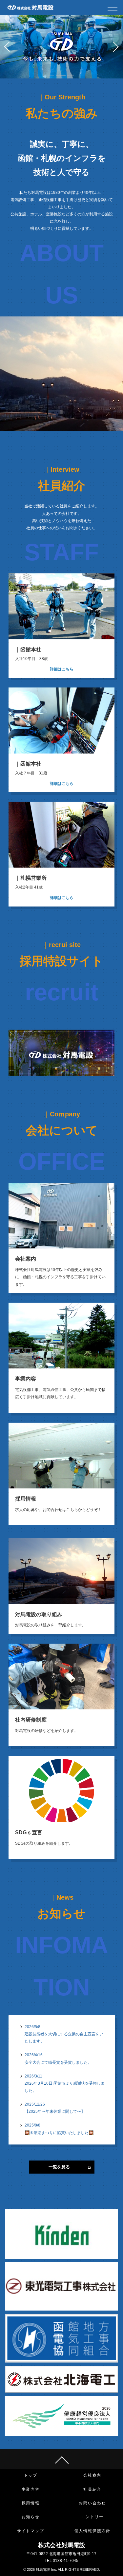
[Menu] (113, 9)
